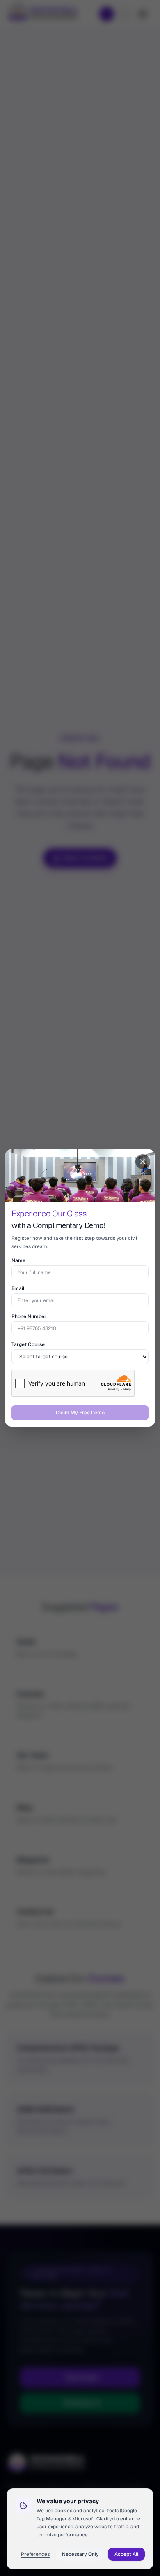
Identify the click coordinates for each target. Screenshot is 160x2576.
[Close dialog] (143, 1162)
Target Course (28, 1344)
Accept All (126, 2554)
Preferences (35, 2554)
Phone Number (29, 1316)
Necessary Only (80, 2554)
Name (18, 1260)
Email (18, 1288)
